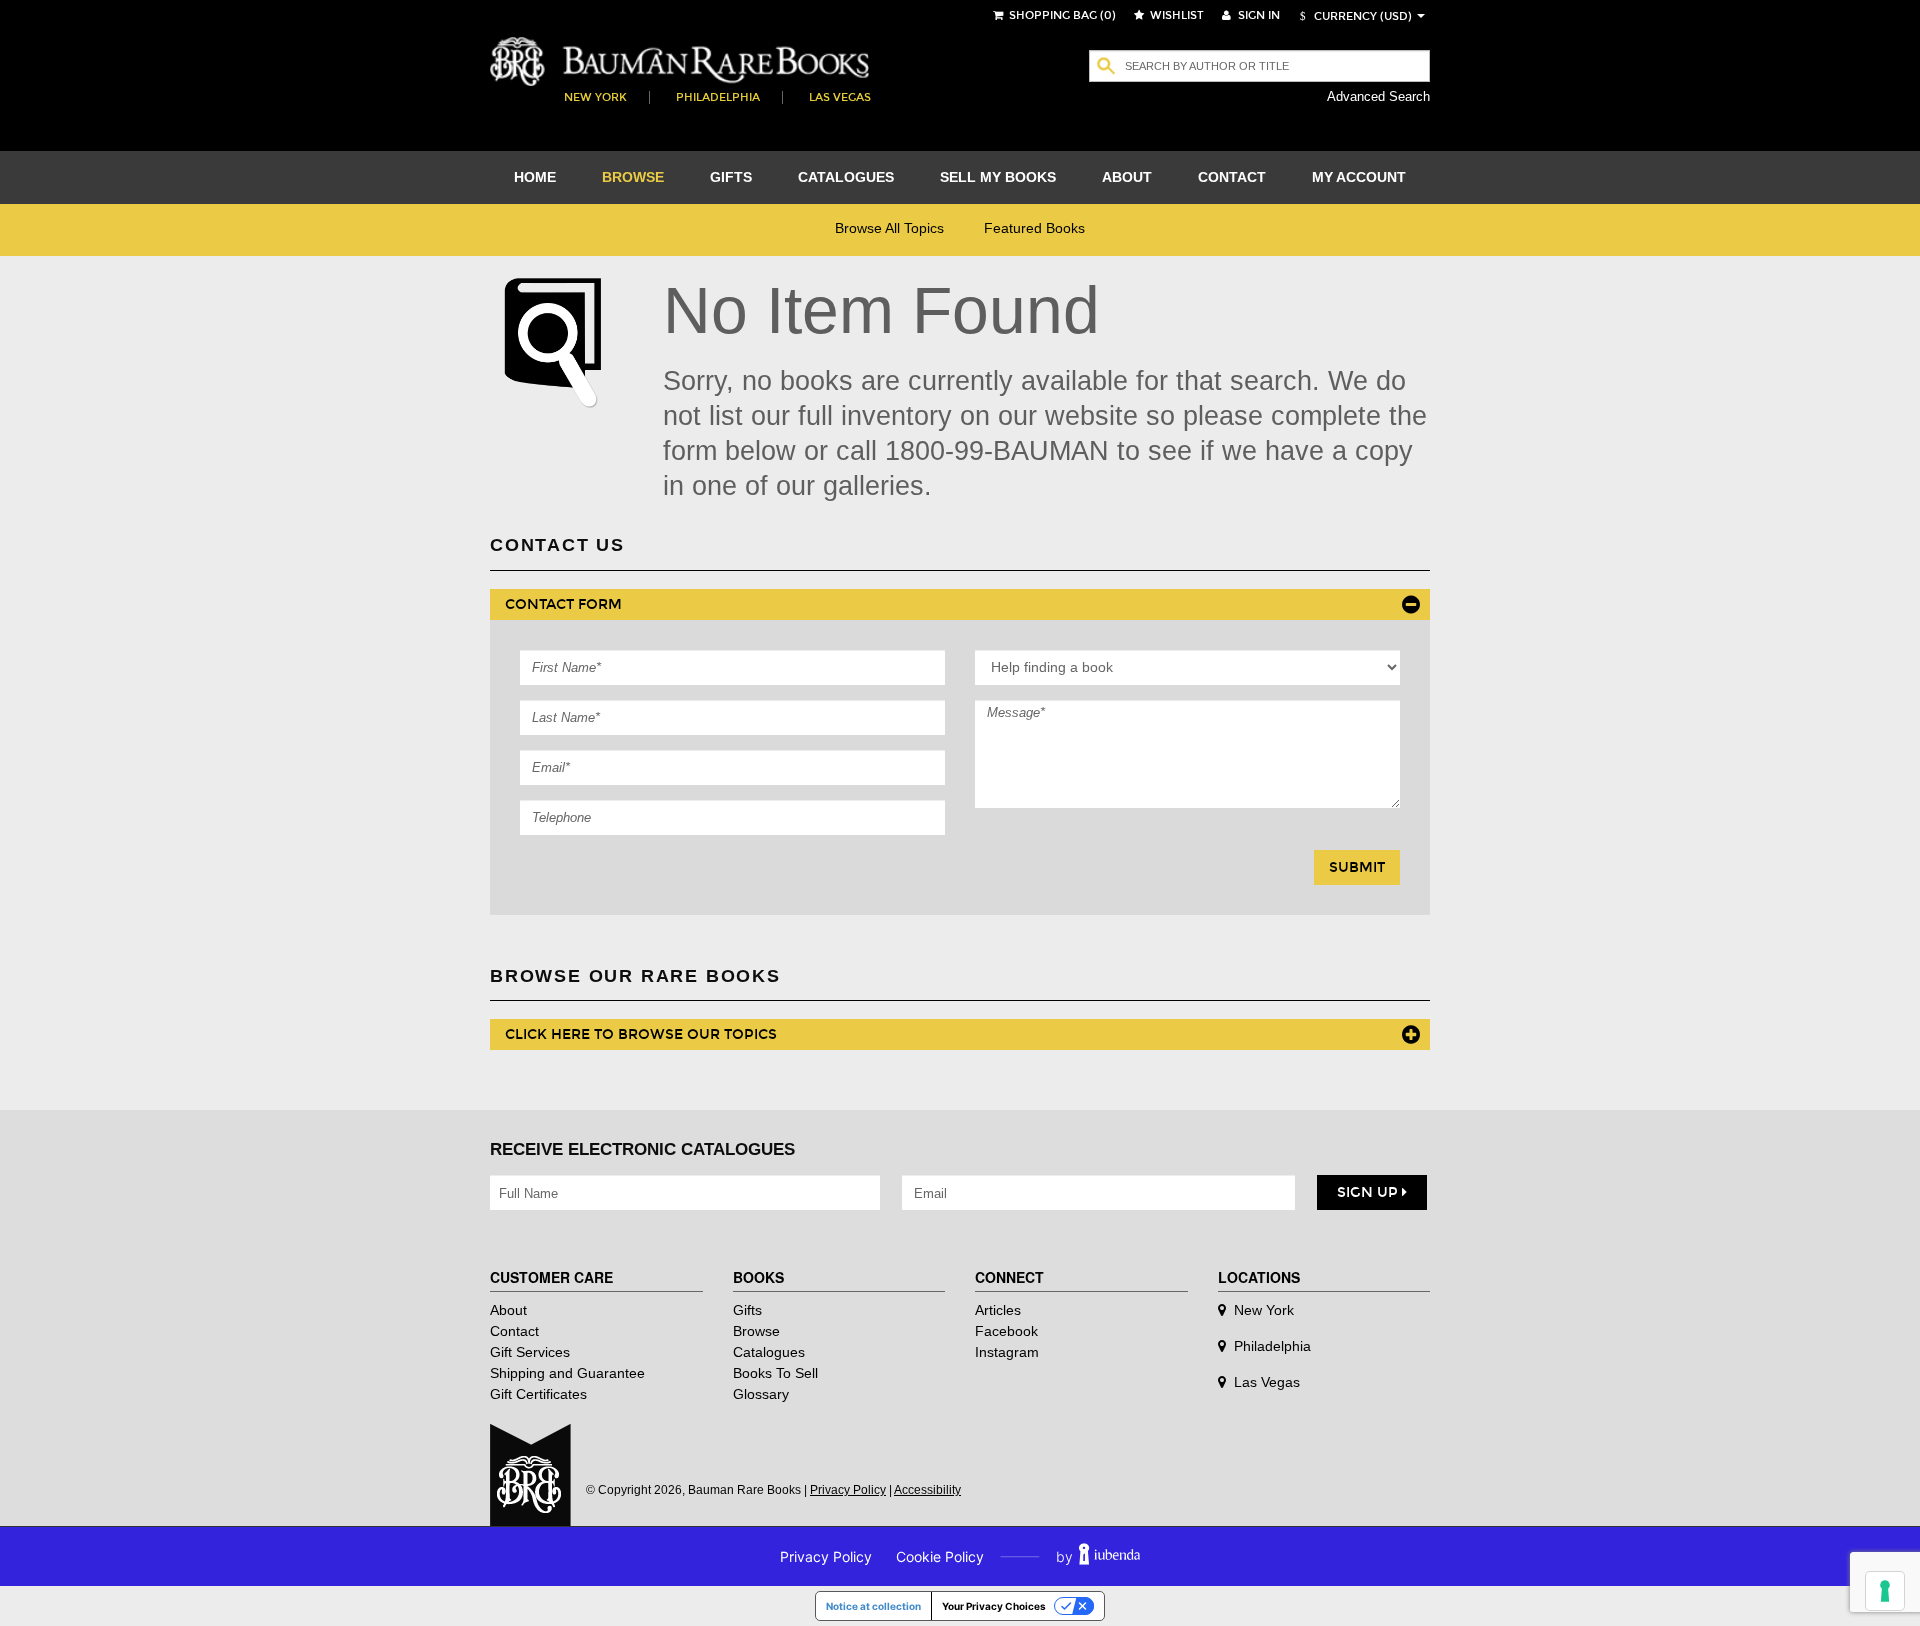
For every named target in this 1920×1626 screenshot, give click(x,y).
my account (1359, 177)
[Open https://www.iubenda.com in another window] (1109, 1556)
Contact (514, 1331)
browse (633, 177)
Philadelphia (718, 97)
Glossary (761, 1394)
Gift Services (530, 1352)
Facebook (1006, 1331)
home (535, 177)
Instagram (1007, 1352)
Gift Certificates (538, 1394)
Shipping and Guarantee (567, 1373)
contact (1232, 177)
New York (595, 97)
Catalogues (769, 1352)
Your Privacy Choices (994, 1606)
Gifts (747, 1310)
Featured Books (1034, 228)
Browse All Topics (889, 228)
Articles (998, 1310)
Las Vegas (840, 97)
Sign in (1257, 15)
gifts (731, 177)
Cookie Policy (940, 1556)
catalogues (846, 177)
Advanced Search (1378, 96)
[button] (1353, 16)
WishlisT (1175, 15)
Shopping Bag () (1061, 15)
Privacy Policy (848, 1490)
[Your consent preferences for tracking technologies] (1885, 1591)
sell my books (998, 177)
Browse (756, 1331)
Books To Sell (775, 1373)
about (1127, 177)
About (508, 1310)
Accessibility (927, 1490)
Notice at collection (873, 1606)
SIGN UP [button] (1369, 1192)
